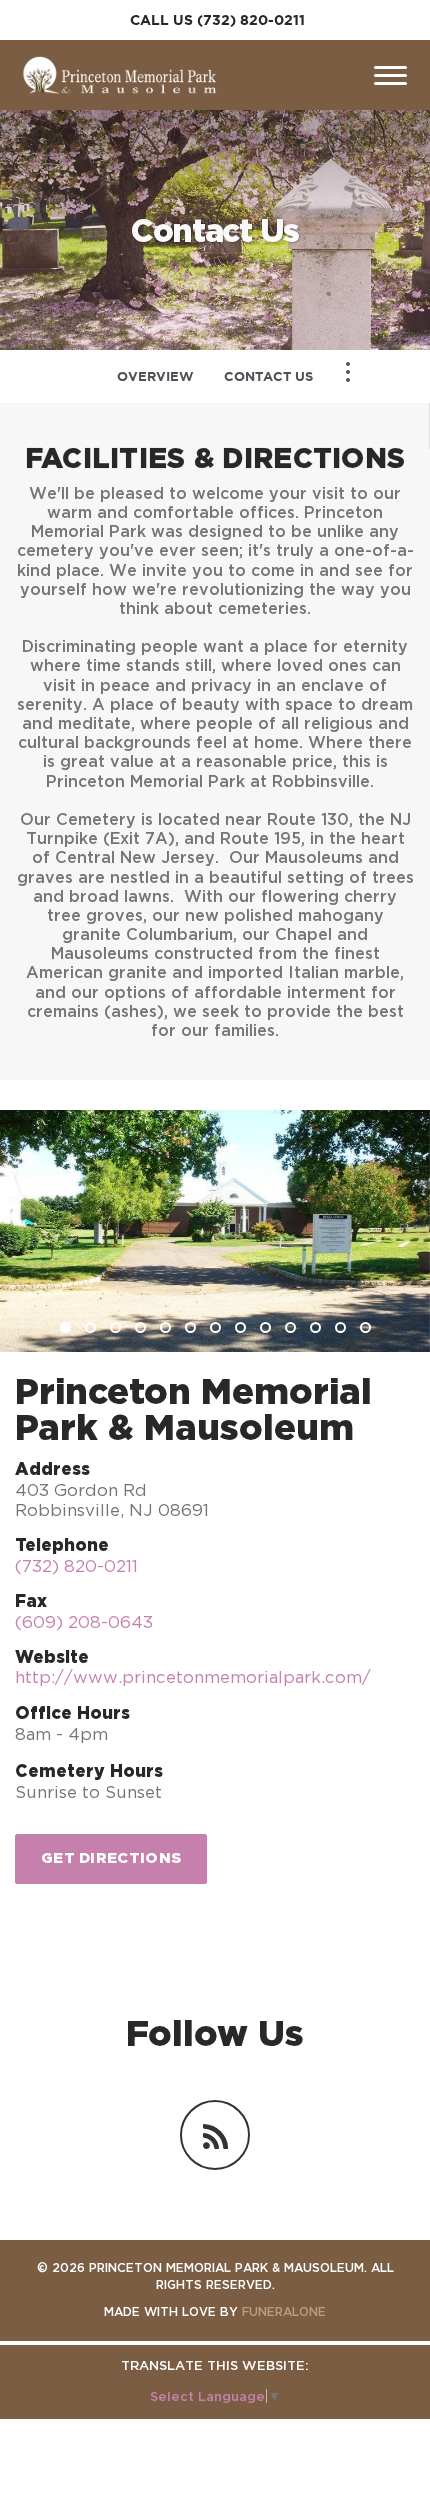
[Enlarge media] (215, 1231)
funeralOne (284, 2311)
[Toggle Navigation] (348, 372)
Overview (155, 376)
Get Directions (111, 1857)
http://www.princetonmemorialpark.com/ (193, 1677)
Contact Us (268, 376)
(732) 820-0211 (251, 20)
